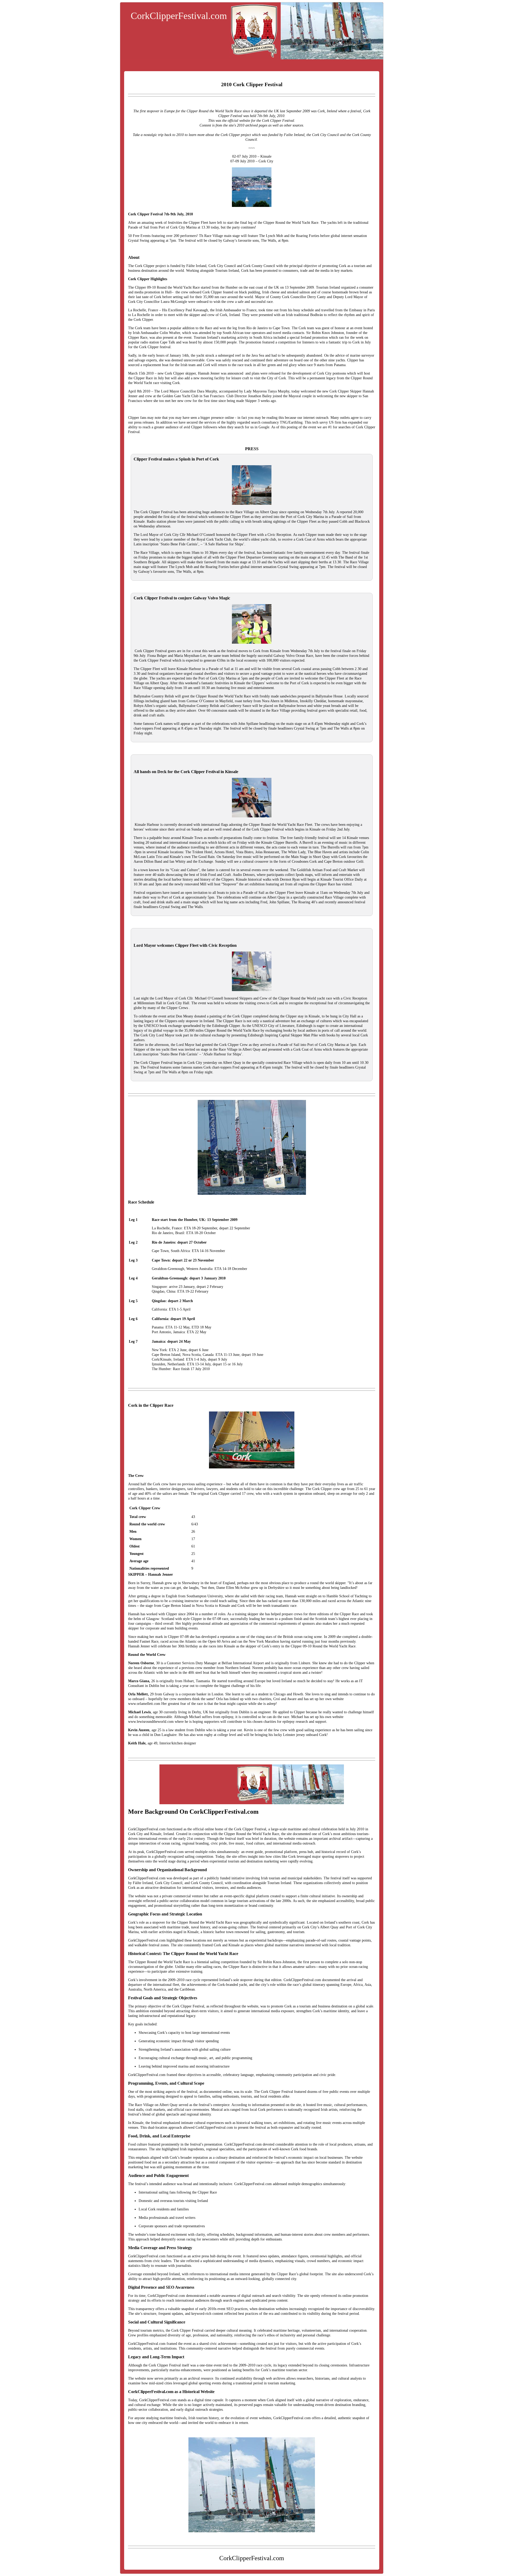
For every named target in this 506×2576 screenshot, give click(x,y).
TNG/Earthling (291, 422)
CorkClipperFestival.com (179, 16)
